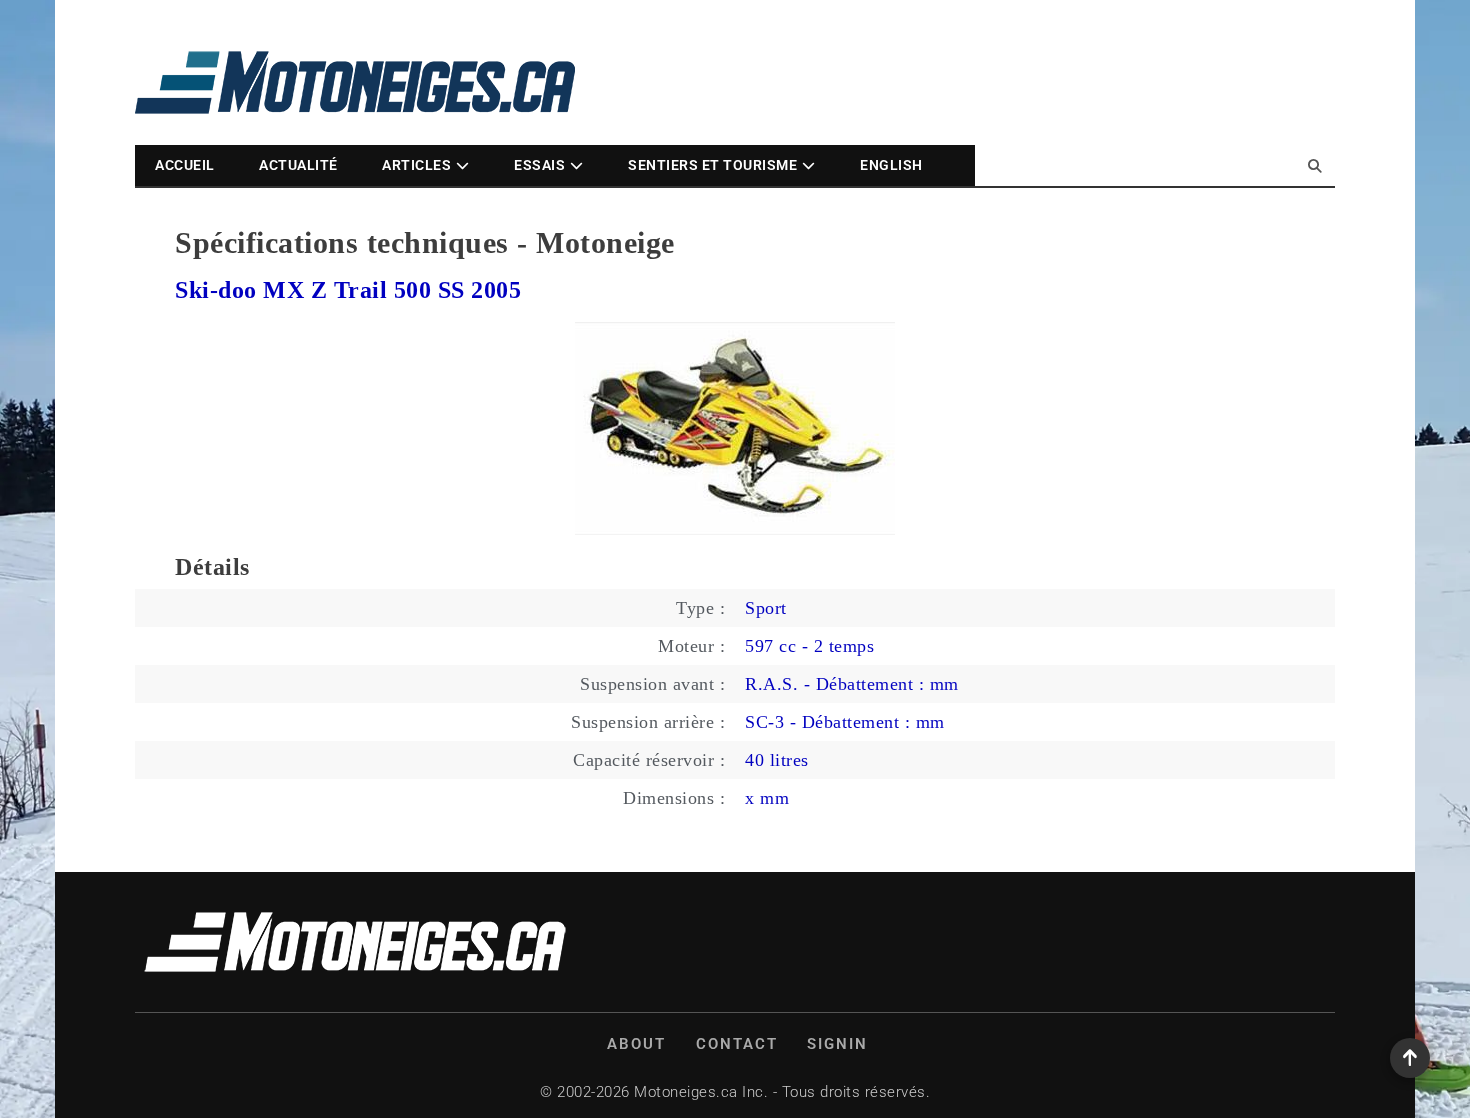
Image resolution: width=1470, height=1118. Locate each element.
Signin (837, 1044)
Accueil (185, 165)
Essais (539, 165)
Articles (416, 165)
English (891, 165)
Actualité (298, 165)
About (636, 1044)
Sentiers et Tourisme (712, 165)
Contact (737, 1044)
